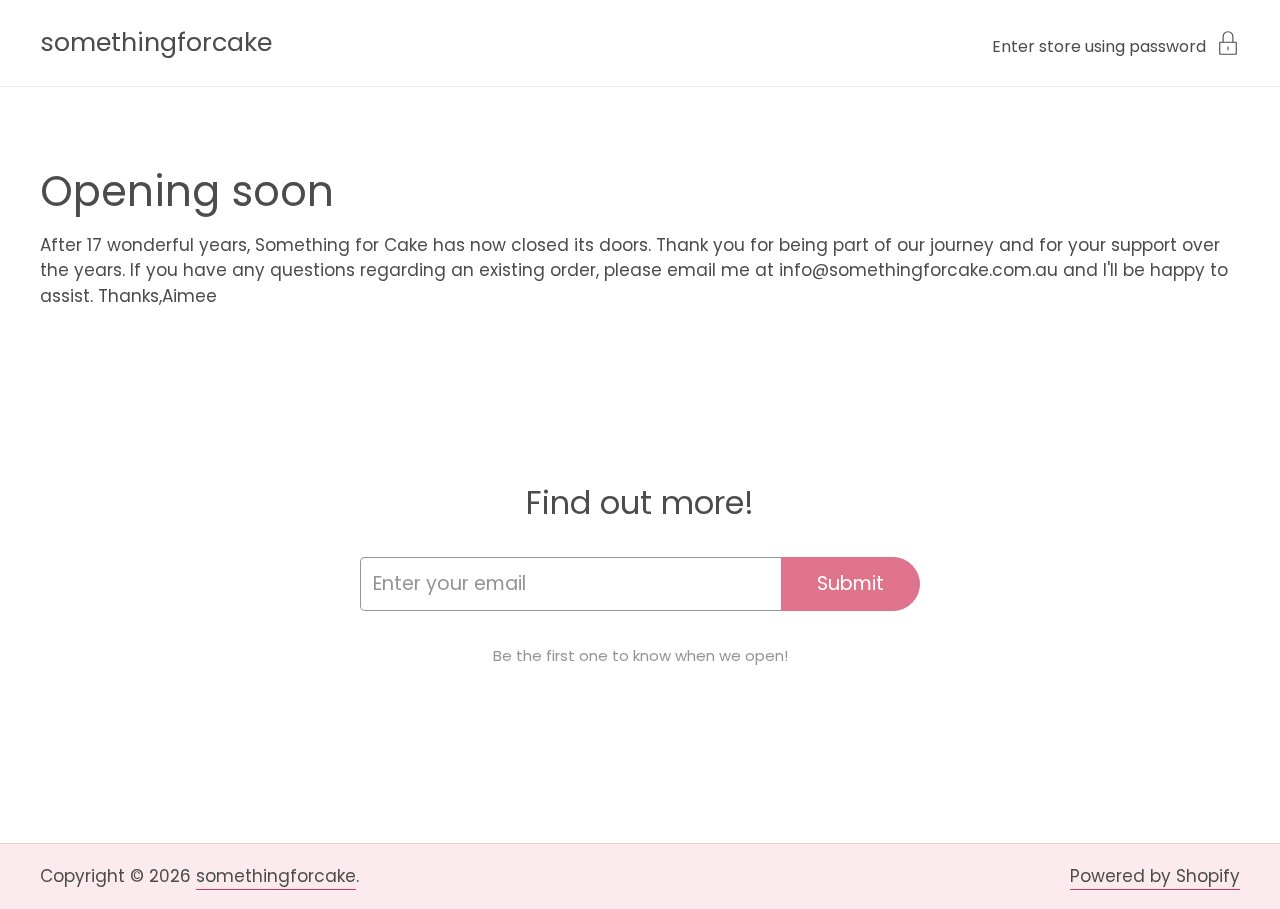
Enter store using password (1099, 45)
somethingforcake (156, 43)
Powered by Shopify (1155, 876)
